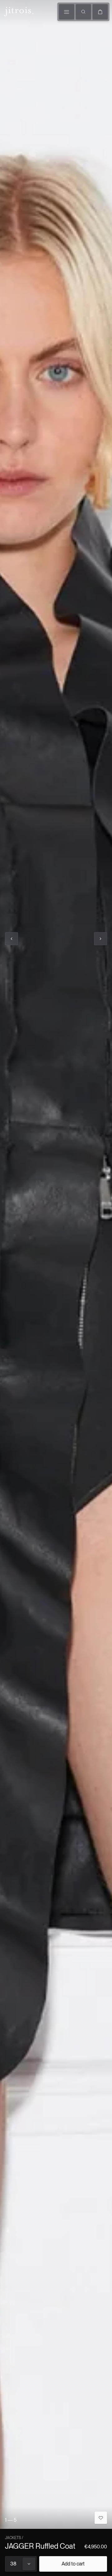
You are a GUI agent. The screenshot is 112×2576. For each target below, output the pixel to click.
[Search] (83, 12)
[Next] (100, 939)
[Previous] (12, 939)
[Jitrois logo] (18, 11)
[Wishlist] (101, 2518)
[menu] (67, 12)
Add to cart (73, 2564)
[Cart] (100, 12)
